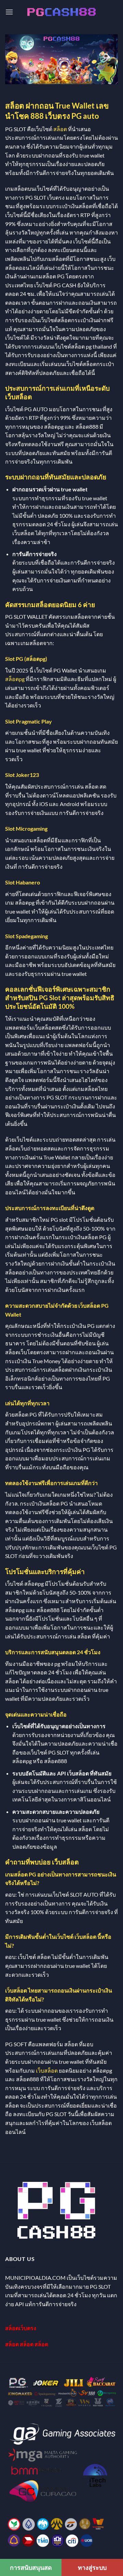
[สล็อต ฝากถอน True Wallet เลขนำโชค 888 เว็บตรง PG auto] (61, 12)
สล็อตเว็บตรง (21, 2328)
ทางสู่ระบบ (92, 2567)
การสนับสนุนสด (31, 2567)
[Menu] (9, 12)
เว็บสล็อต (47, 2070)
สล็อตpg (15, 679)
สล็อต (60, 129)
